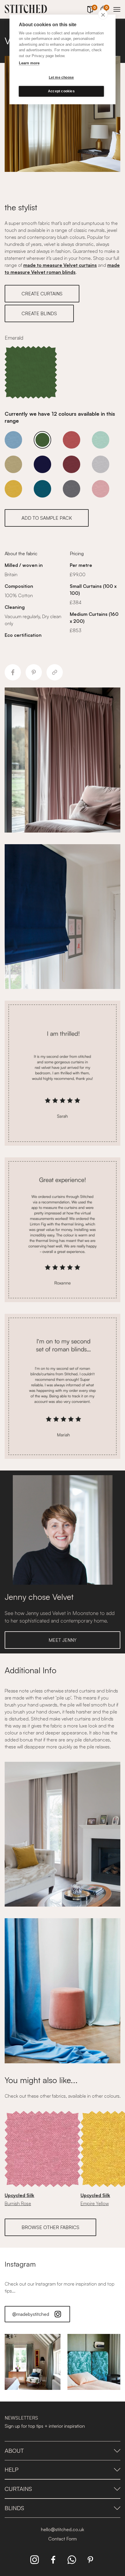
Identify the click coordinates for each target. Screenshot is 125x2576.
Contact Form (63, 2539)
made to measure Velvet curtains (60, 265)
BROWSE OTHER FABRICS (50, 2227)
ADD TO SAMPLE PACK (47, 518)
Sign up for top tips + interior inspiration (45, 2426)
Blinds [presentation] (14, 2508)
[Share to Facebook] (13, 672)
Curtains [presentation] (18, 2489)
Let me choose (61, 77)
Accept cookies (61, 91)
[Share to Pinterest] (34, 672)
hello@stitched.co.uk (63, 2529)
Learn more (29, 63)
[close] (103, 15)
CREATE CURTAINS (42, 294)
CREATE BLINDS (39, 313)
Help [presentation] (12, 2470)
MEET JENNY (63, 1640)
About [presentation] (14, 2451)
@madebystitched (31, 2314)
